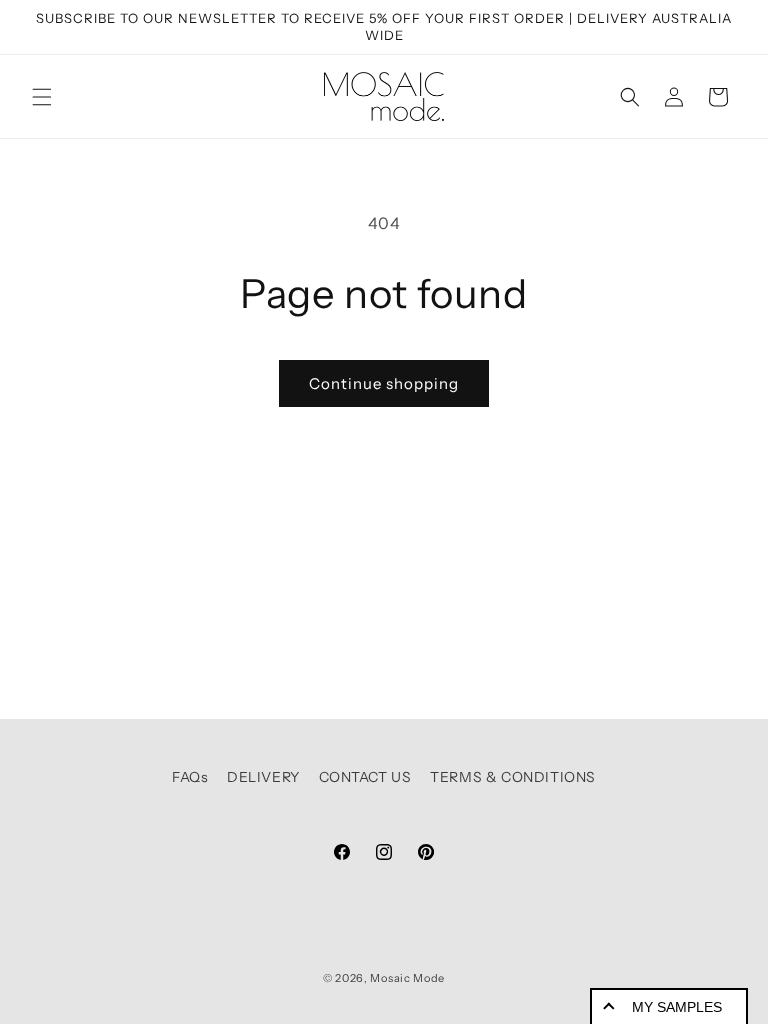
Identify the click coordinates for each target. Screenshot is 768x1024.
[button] (42, 97)
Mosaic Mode (407, 978)
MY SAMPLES (677, 1007)
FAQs (190, 777)
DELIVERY (263, 777)
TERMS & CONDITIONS (513, 777)
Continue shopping (384, 383)
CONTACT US (365, 777)
